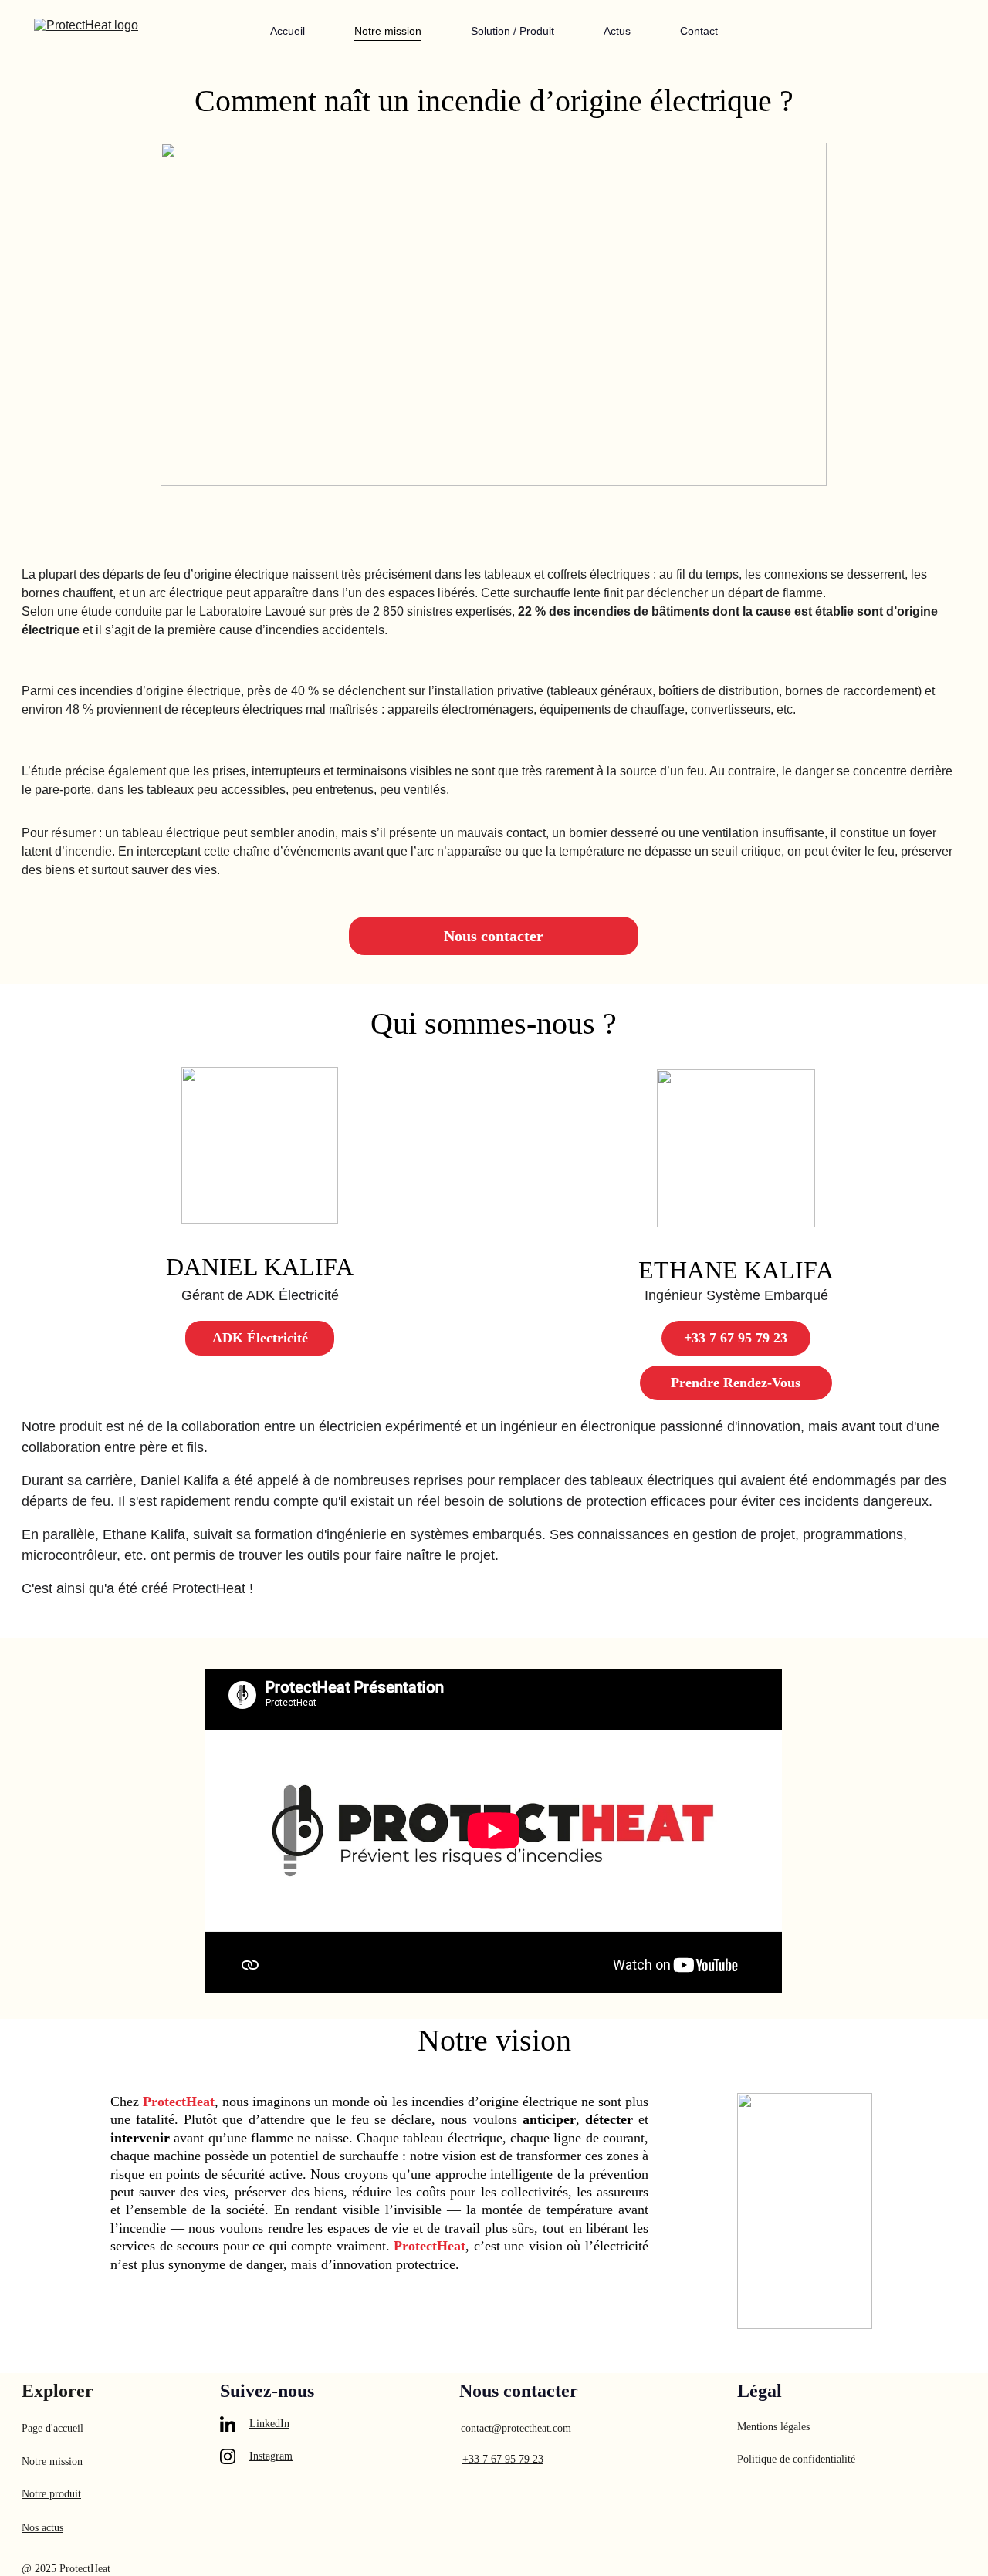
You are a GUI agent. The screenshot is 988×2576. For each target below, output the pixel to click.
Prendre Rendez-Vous (736, 1383)
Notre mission (388, 31)
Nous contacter (494, 936)
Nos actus (42, 2528)
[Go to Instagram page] (228, 2456)
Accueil (288, 31)
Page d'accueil (52, 2428)
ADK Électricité (260, 1338)
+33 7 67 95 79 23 (736, 1338)
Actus (617, 31)
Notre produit (51, 2494)
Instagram (271, 2456)
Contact (699, 31)
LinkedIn (269, 2424)
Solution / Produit (513, 31)
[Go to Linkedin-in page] (228, 2424)
